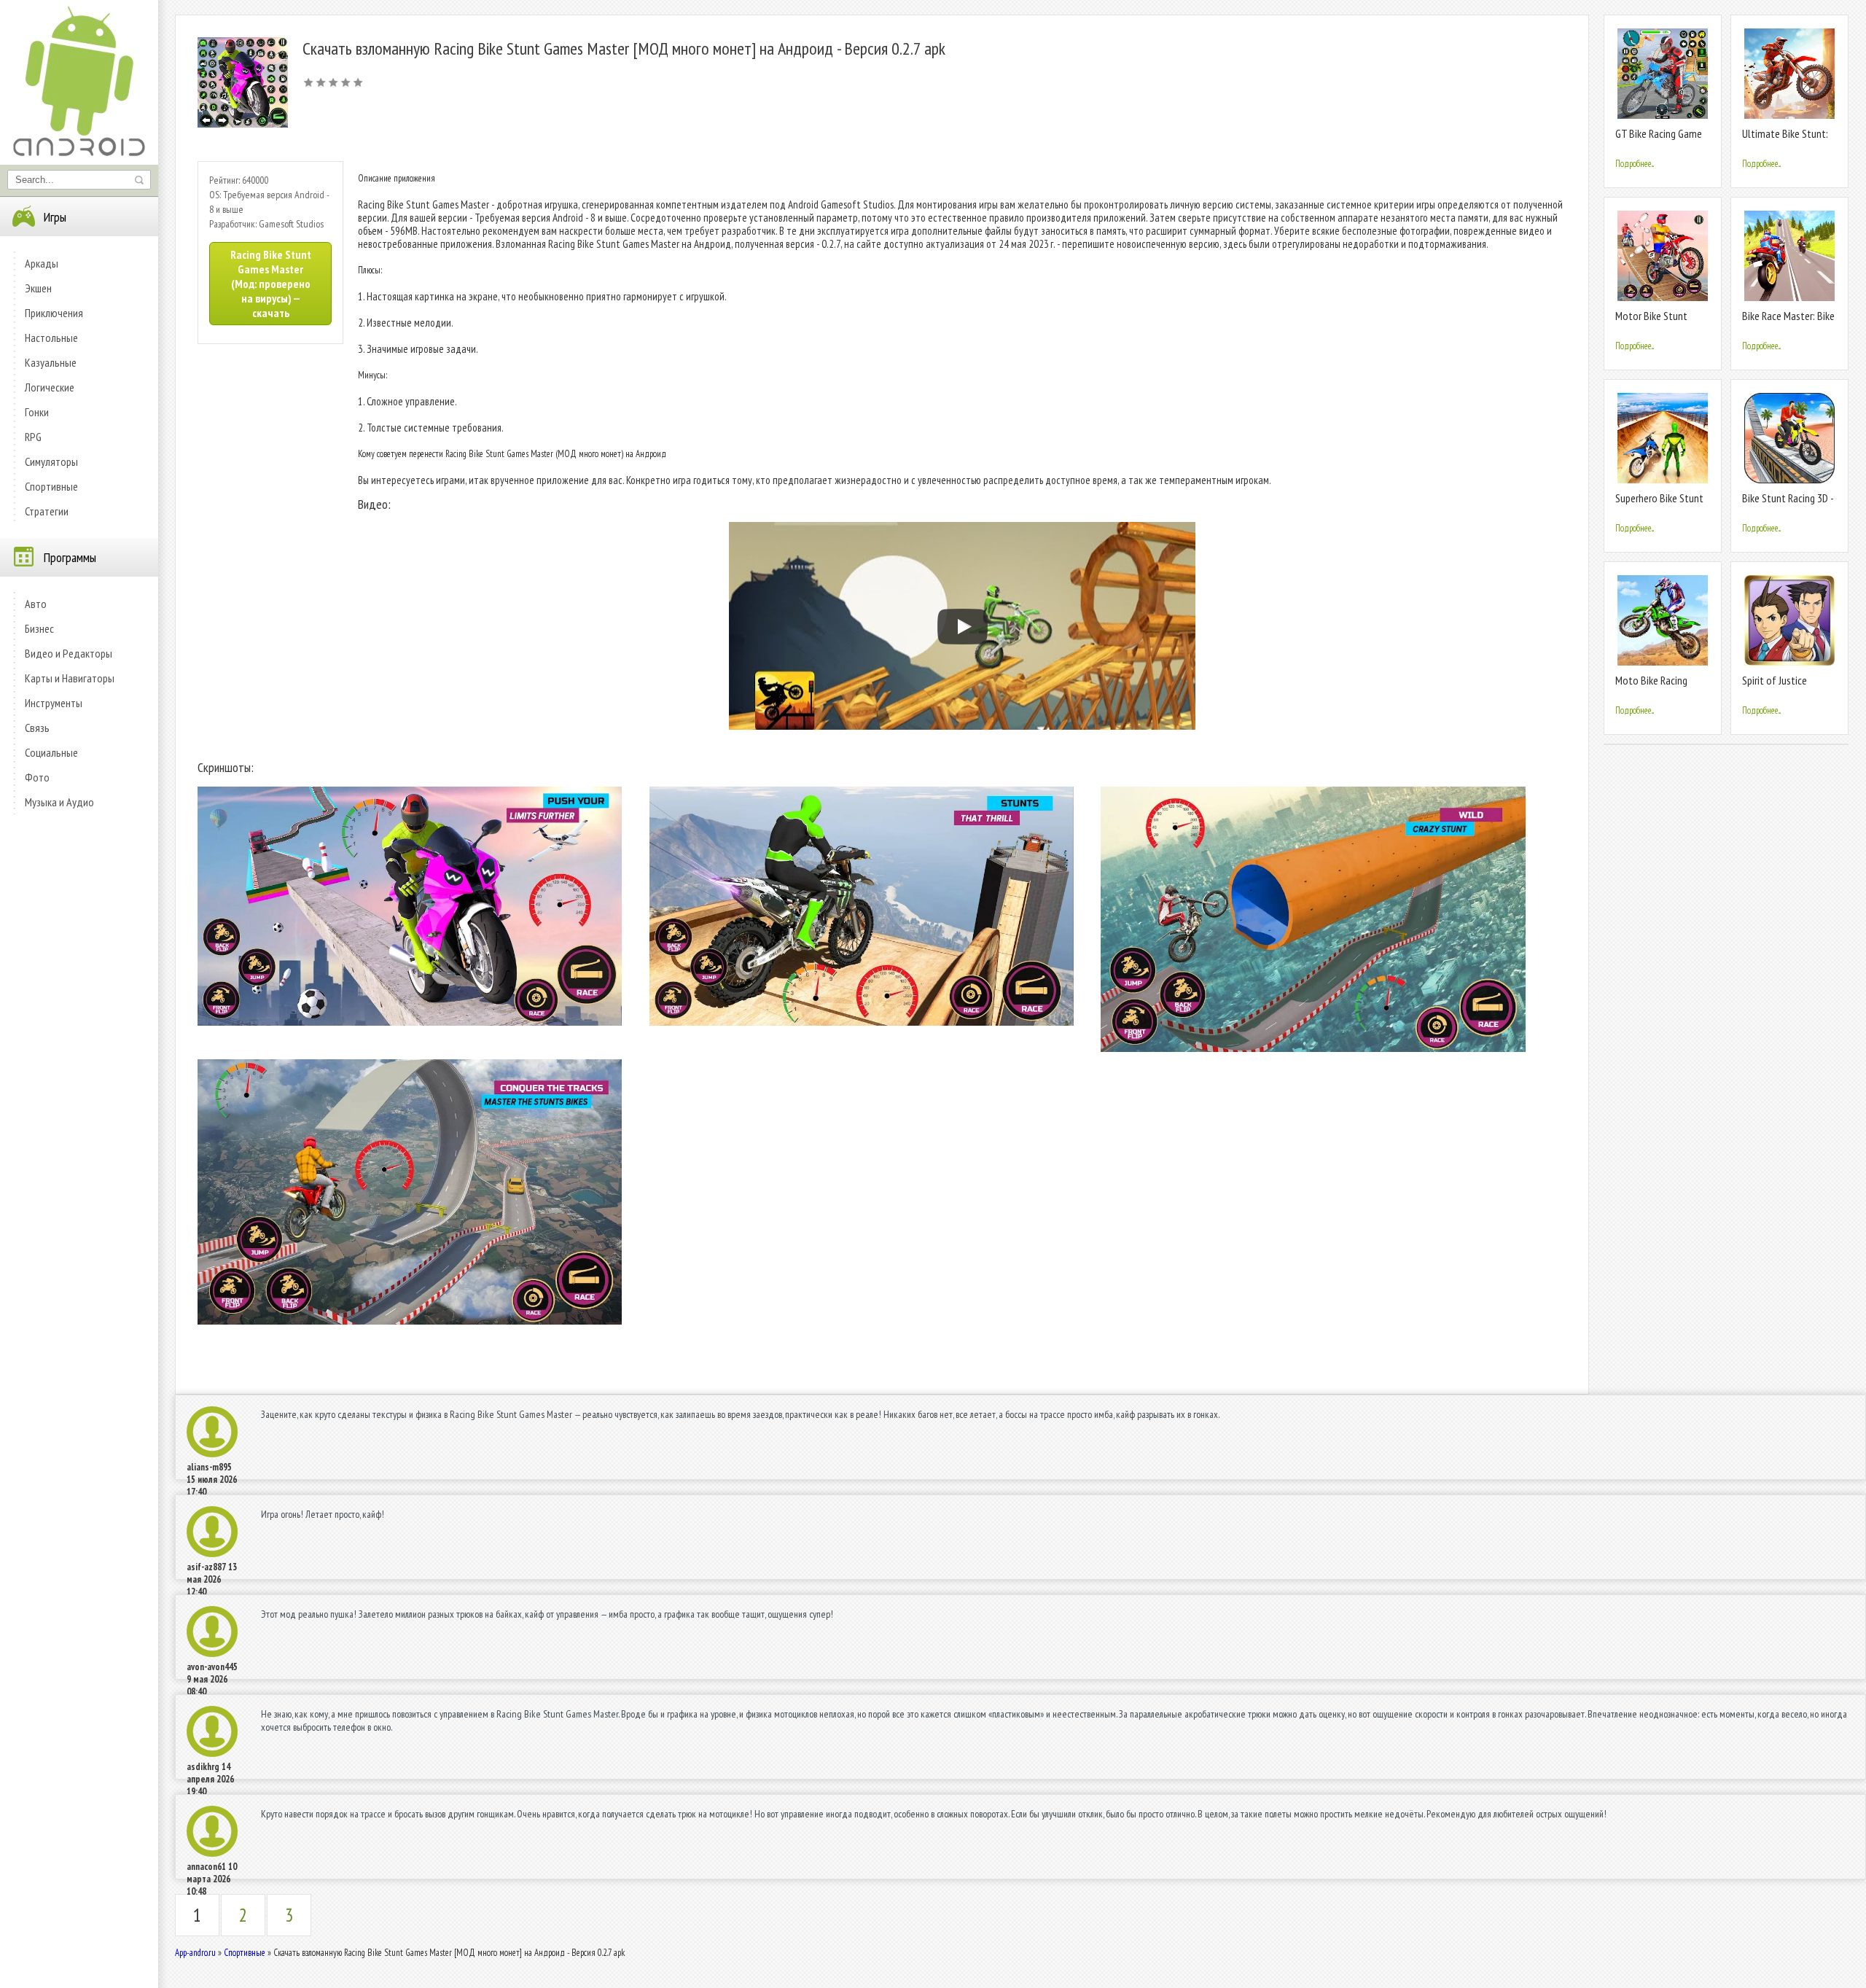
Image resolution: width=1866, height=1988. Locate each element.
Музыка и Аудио (59, 802)
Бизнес (39, 628)
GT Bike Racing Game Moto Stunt (1659, 140)
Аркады (42, 263)
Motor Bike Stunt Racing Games (1651, 322)
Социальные (51, 752)
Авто (36, 604)
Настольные (51, 338)
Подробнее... (1635, 164)
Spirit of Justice (1775, 680)
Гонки (37, 412)
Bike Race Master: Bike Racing (1788, 322)
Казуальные (51, 362)
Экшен (38, 288)
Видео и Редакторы (69, 653)
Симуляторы (51, 461)
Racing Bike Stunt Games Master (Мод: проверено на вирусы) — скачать (271, 284)
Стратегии (47, 511)
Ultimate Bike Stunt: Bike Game (1785, 140)
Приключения (54, 313)
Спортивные (51, 486)
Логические (50, 387)
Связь (37, 728)
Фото (37, 777)
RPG (33, 437)
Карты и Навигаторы (70, 678)
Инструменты (54, 703)
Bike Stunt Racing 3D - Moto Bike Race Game (1788, 504)
